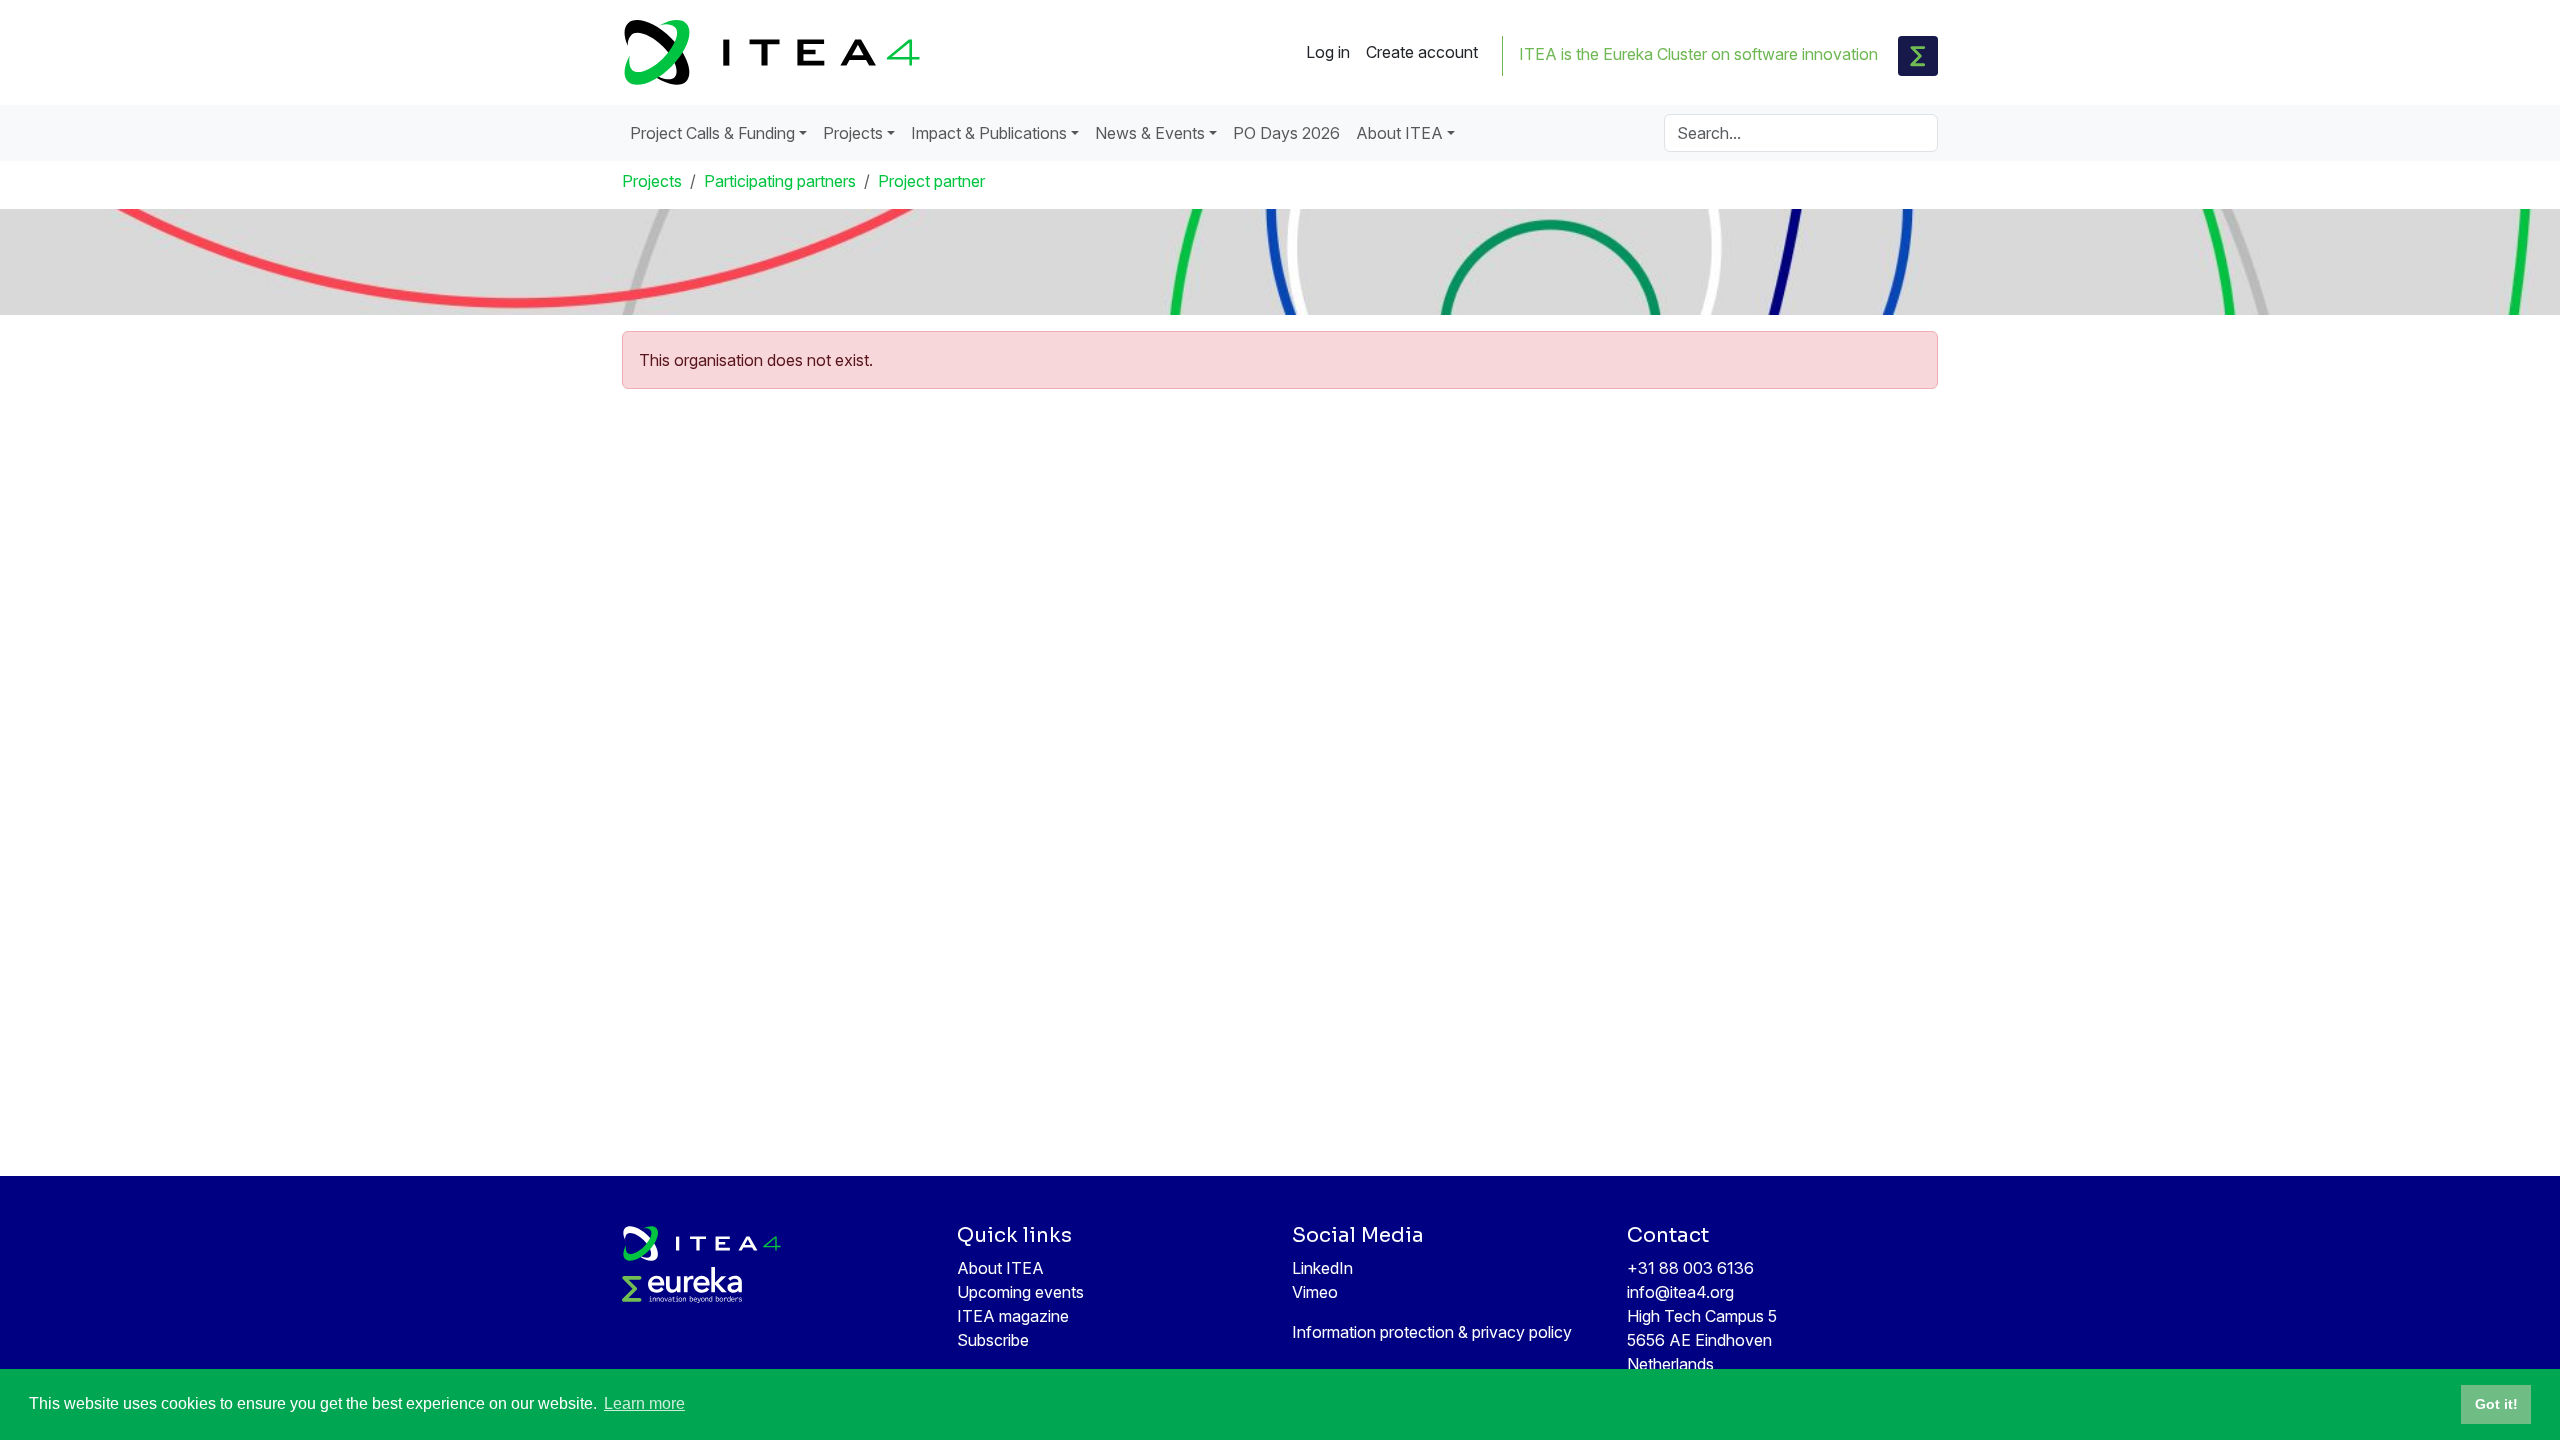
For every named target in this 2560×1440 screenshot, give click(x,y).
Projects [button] (853, 133)
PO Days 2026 (1286, 133)
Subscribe (993, 1340)
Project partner (931, 181)
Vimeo (1315, 1292)
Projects (652, 181)
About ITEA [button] (1399, 133)
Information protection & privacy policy (1432, 1332)
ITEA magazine (1013, 1316)
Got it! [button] (2496, 1404)
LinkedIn (1322, 1268)
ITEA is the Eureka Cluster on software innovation (1698, 54)
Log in (1328, 52)
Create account (1422, 52)
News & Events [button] (1150, 133)
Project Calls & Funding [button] (712, 133)
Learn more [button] (644, 1403)
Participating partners (780, 181)
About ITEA (1000, 1268)
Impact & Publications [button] (989, 133)
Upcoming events (1020, 1292)
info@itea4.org (1680, 1292)
